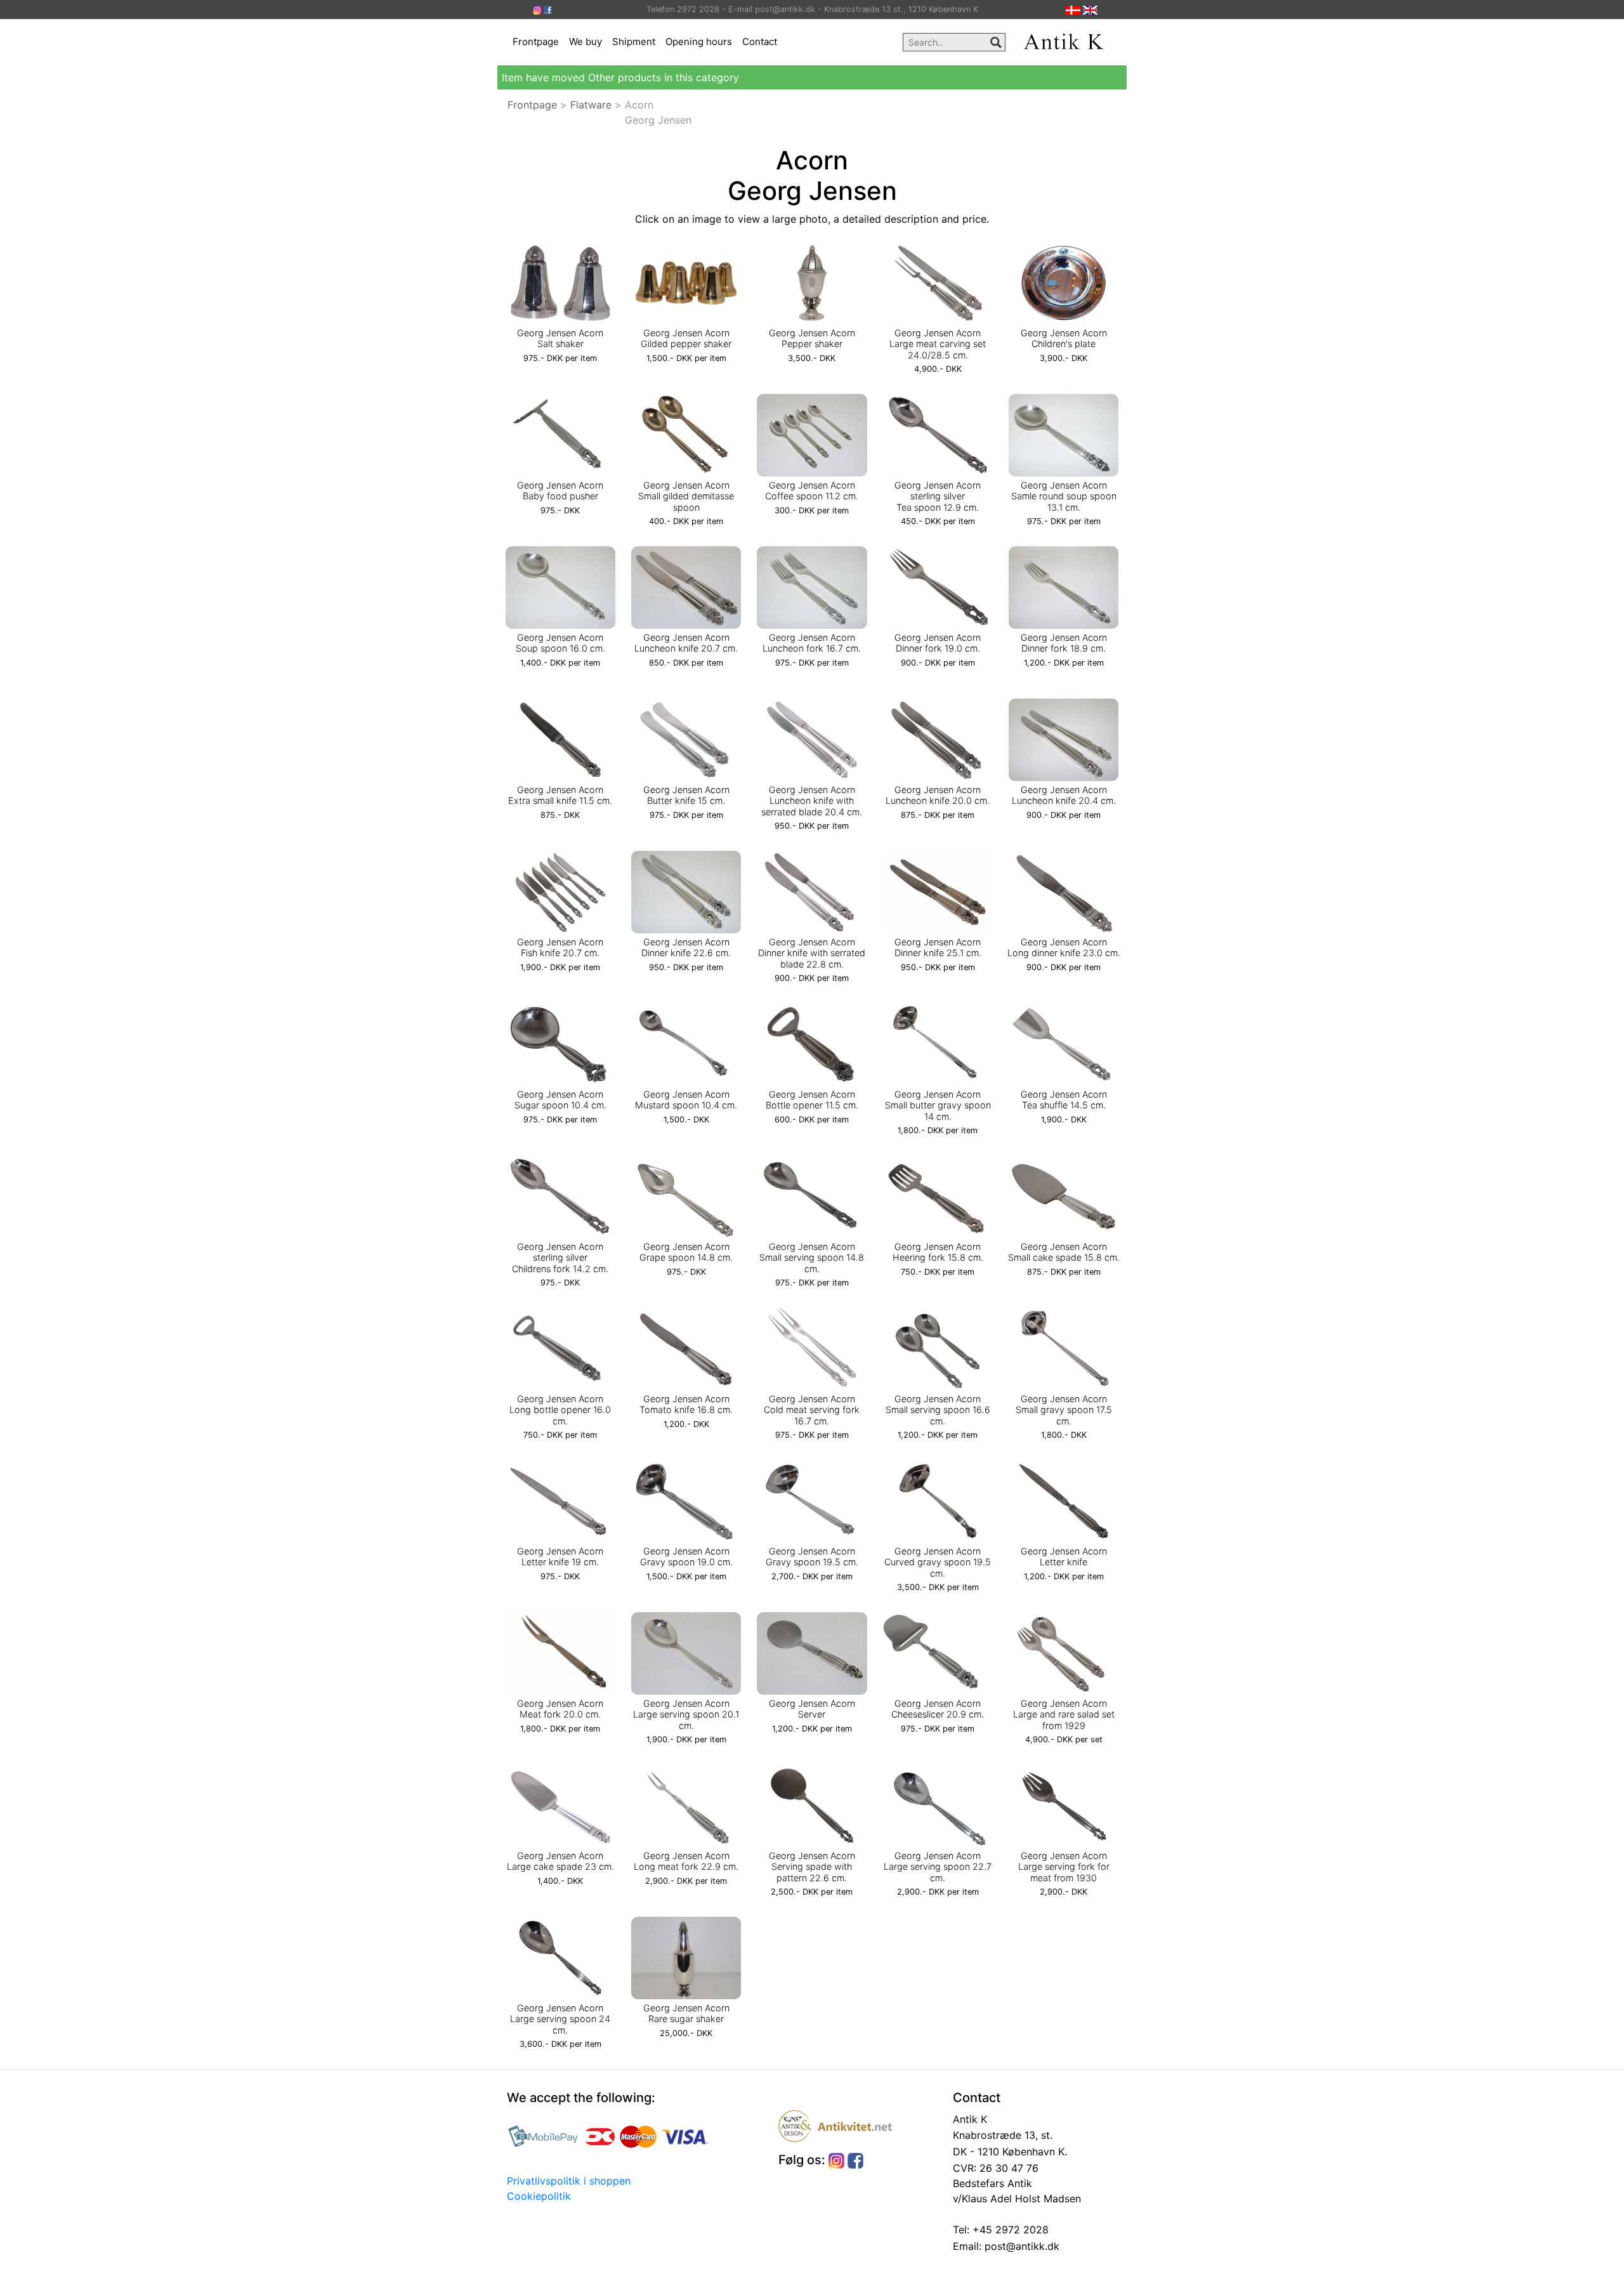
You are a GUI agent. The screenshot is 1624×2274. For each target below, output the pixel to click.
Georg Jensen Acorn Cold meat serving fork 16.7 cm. (812, 1410)
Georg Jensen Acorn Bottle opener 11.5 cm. (812, 1100)
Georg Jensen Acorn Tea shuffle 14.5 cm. (1064, 1100)
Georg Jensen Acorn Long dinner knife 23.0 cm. (1064, 947)
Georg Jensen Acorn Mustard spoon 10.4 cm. (686, 1100)
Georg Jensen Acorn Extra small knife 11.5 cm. (560, 795)
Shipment (634, 42)
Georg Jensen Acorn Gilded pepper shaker (686, 338)
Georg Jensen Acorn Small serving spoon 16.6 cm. (938, 1410)
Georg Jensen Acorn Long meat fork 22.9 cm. (686, 1861)
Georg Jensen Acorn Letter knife (1064, 1556)
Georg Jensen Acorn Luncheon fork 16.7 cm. (812, 643)
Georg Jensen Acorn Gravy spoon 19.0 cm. (686, 1556)
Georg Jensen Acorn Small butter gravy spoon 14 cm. (938, 1105)
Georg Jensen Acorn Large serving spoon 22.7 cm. (938, 1867)
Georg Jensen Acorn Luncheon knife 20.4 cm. (1064, 795)
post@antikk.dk (1020, 2246)
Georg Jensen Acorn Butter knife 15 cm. (686, 795)
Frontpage (536, 42)
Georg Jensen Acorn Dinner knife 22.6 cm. (686, 947)
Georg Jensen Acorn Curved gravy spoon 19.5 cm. (938, 1562)
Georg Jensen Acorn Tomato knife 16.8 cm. (686, 1404)
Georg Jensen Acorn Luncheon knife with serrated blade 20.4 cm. (812, 801)
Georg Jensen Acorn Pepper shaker (812, 338)
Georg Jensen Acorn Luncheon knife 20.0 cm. (938, 795)
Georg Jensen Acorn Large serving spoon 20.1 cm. (686, 1714)
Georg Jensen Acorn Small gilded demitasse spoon (686, 496)
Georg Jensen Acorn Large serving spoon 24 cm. (560, 2019)
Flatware (591, 105)
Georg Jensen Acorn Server (812, 1709)
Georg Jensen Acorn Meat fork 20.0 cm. (560, 1709)
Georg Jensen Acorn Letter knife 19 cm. (560, 1556)
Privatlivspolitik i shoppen (569, 2181)
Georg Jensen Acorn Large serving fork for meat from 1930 (1064, 1867)
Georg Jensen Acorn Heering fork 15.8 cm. (938, 1252)
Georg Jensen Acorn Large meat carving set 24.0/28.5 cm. (938, 344)
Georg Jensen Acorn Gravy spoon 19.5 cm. (812, 1556)
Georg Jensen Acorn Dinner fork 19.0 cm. (938, 643)
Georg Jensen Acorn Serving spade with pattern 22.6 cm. (812, 1867)
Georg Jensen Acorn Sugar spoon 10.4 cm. (560, 1100)
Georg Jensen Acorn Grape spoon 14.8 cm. (686, 1252)
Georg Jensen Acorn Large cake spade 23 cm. (560, 1861)
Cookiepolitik (539, 2196)
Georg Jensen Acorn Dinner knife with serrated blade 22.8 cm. (812, 953)
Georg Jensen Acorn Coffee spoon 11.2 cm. (812, 490)
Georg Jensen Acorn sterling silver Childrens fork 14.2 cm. (560, 1258)
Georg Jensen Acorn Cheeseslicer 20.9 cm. (938, 1709)
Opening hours (699, 42)
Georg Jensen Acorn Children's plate (1064, 338)
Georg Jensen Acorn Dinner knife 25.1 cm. (938, 947)
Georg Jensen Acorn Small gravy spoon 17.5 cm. (1064, 1410)
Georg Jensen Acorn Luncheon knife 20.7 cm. (686, 643)
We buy (586, 42)
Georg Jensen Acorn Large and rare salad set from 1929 (1064, 1714)
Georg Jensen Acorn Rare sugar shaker (686, 2013)
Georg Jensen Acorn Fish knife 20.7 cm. (560, 947)
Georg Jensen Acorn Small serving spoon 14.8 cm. (812, 1258)
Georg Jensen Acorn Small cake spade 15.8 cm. (1064, 1252)
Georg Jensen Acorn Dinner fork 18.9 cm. (1064, 643)
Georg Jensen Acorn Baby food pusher (560, 490)
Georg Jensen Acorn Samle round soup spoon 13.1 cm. (1064, 496)
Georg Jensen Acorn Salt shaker (560, 338)
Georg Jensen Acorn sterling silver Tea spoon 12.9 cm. (938, 496)
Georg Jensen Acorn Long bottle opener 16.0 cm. (560, 1410)
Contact (760, 42)
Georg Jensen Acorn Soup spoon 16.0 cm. (560, 643)
